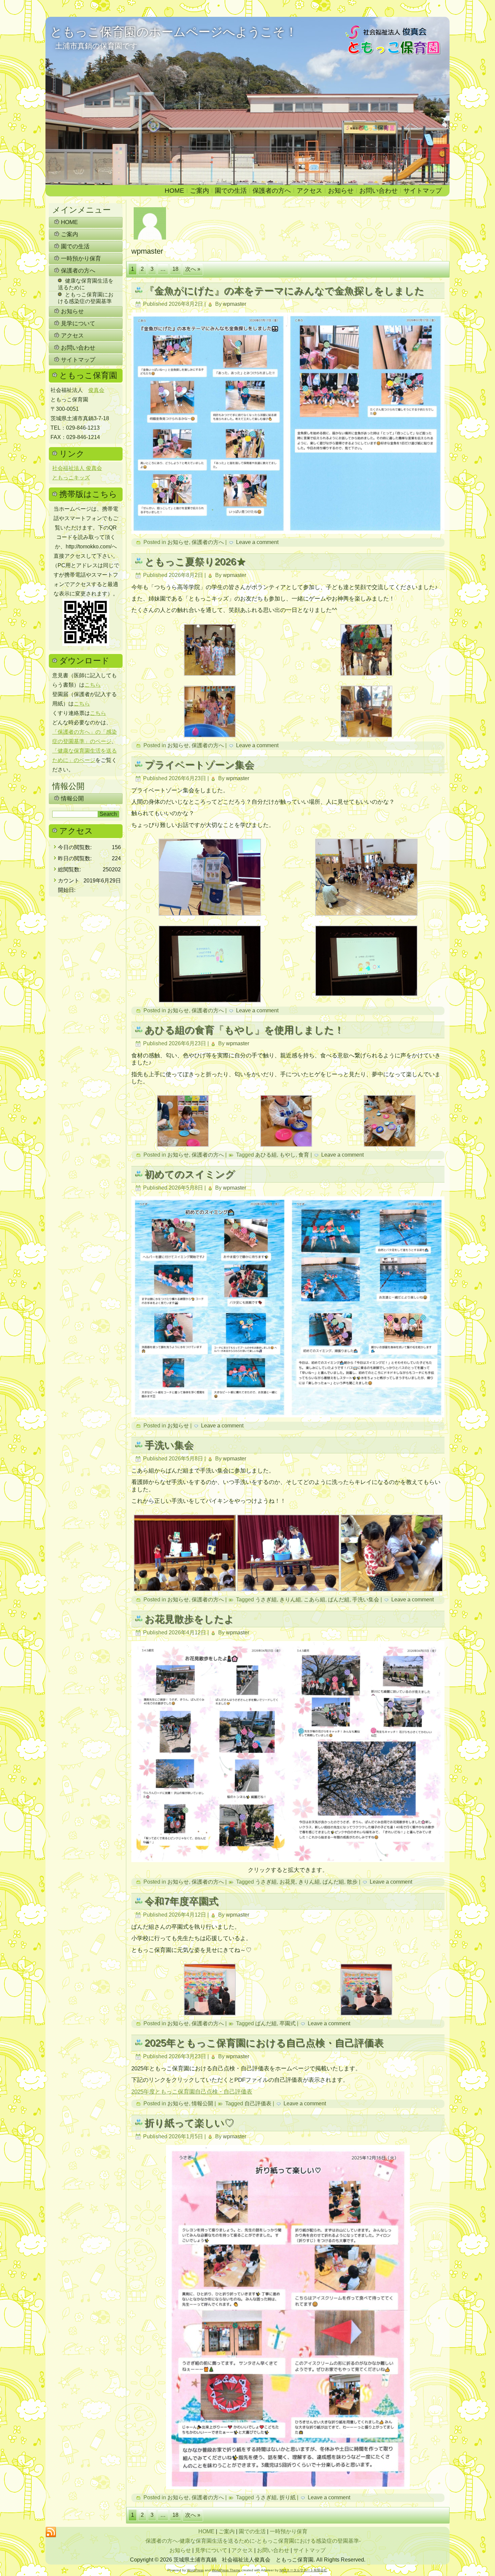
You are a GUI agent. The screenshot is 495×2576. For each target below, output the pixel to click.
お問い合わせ (378, 191)
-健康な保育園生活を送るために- (217, 2541)
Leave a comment (257, 542)
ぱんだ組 (339, 1600)
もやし (288, 1155)
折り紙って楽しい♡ (189, 2123)
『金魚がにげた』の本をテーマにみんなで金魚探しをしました (284, 291)
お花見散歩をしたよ (189, 1619)
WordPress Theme (226, 2570)
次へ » (193, 269)
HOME (174, 191)
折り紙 (288, 2497)
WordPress (195, 2570)
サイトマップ (423, 191)
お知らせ (341, 191)
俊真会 (96, 390)
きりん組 (290, 1600)
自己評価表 (258, 2103)
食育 (304, 1155)
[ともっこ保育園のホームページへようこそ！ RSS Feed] (51, 2532)
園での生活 (231, 191)
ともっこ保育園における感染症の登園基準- (309, 2541)
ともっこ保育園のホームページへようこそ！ (174, 32)
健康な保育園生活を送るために (86, 284)
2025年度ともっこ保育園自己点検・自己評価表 (192, 2092)
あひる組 (266, 1155)
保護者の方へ (272, 191)
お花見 (288, 1882)
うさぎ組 (266, 1600)
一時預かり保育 (81, 259)
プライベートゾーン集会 (199, 765)
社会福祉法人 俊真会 (77, 468)
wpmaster (235, 304)
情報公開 (72, 799)
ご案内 (200, 191)
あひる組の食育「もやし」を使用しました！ (244, 1030)
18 (175, 269)
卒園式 (288, 2023)
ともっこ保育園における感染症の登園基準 (86, 298)
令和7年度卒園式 (181, 1901)
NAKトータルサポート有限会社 (303, 2570)
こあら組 (315, 1600)
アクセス (309, 191)
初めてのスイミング (190, 1174)
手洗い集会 (169, 1445)
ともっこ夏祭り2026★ (195, 561)
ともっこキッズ (71, 478)
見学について (78, 323)
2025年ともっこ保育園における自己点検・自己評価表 (264, 2043)
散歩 (352, 1882)
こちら (93, 685)
